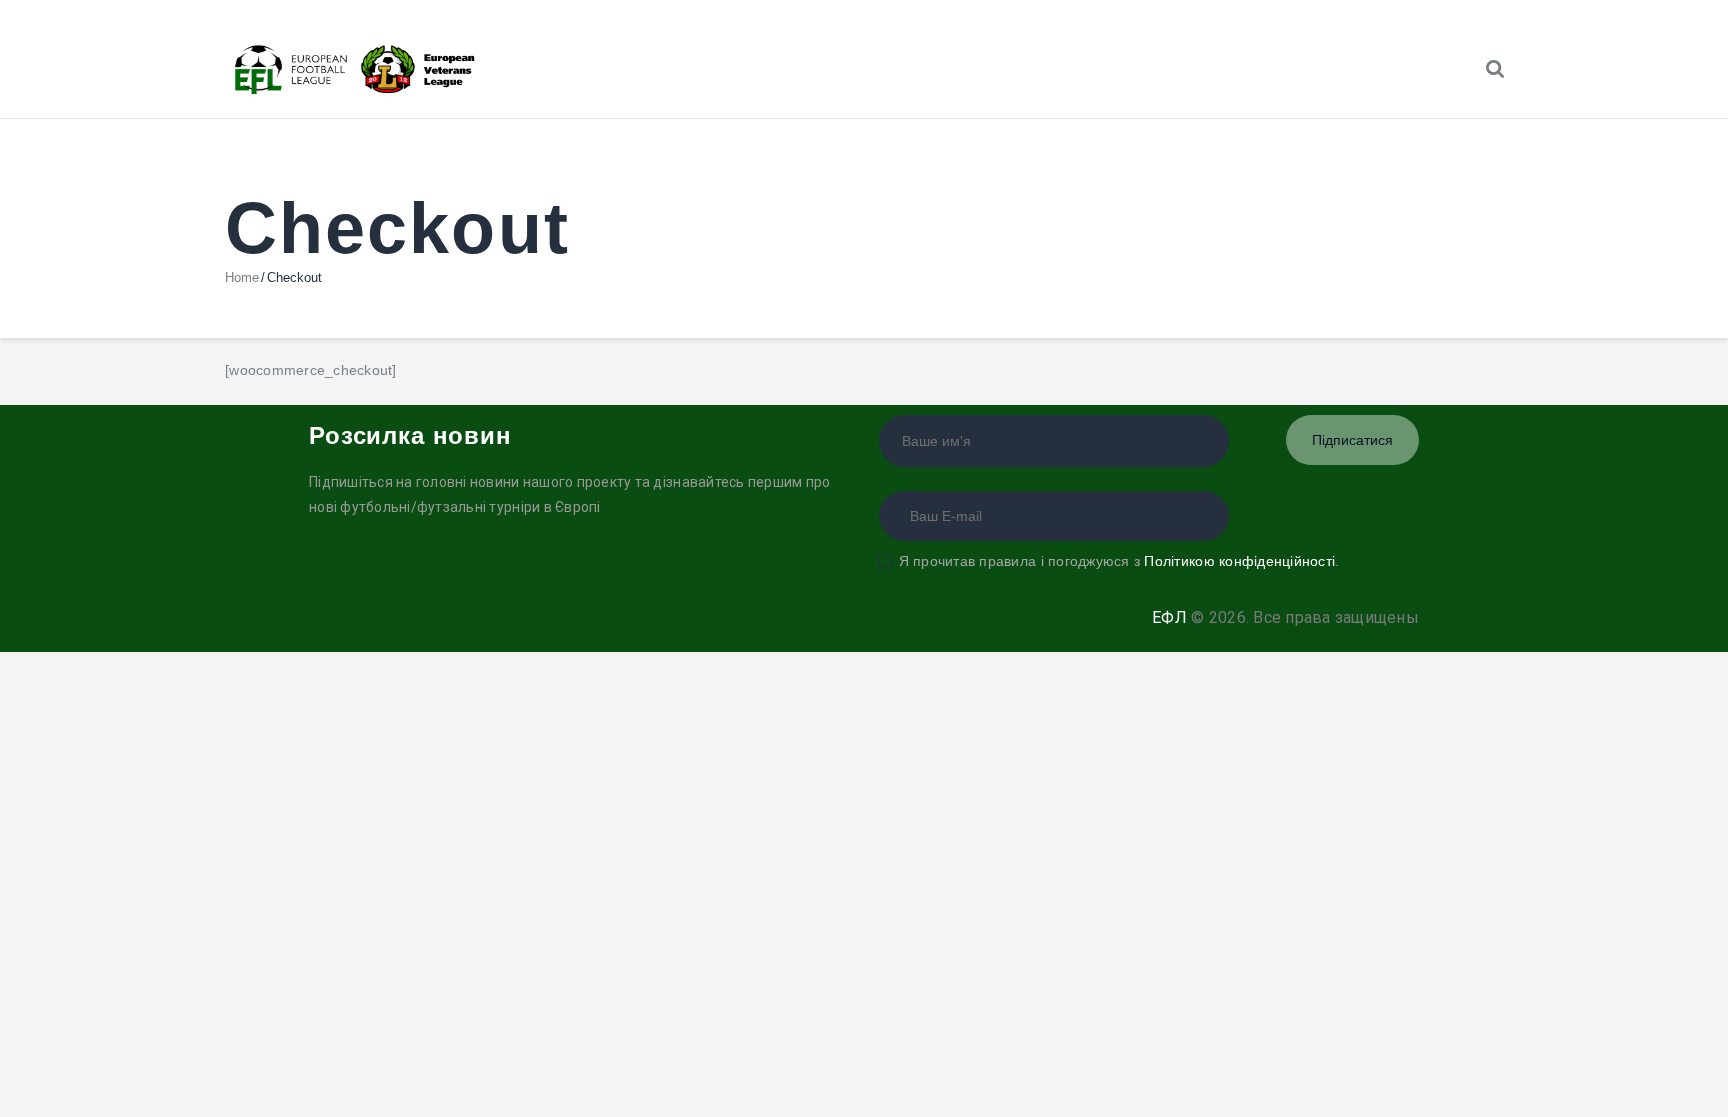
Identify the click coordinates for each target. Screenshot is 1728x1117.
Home (242, 277)
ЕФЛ (1169, 617)
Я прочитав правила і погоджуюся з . (1119, 561)
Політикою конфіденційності (1239, 561)
